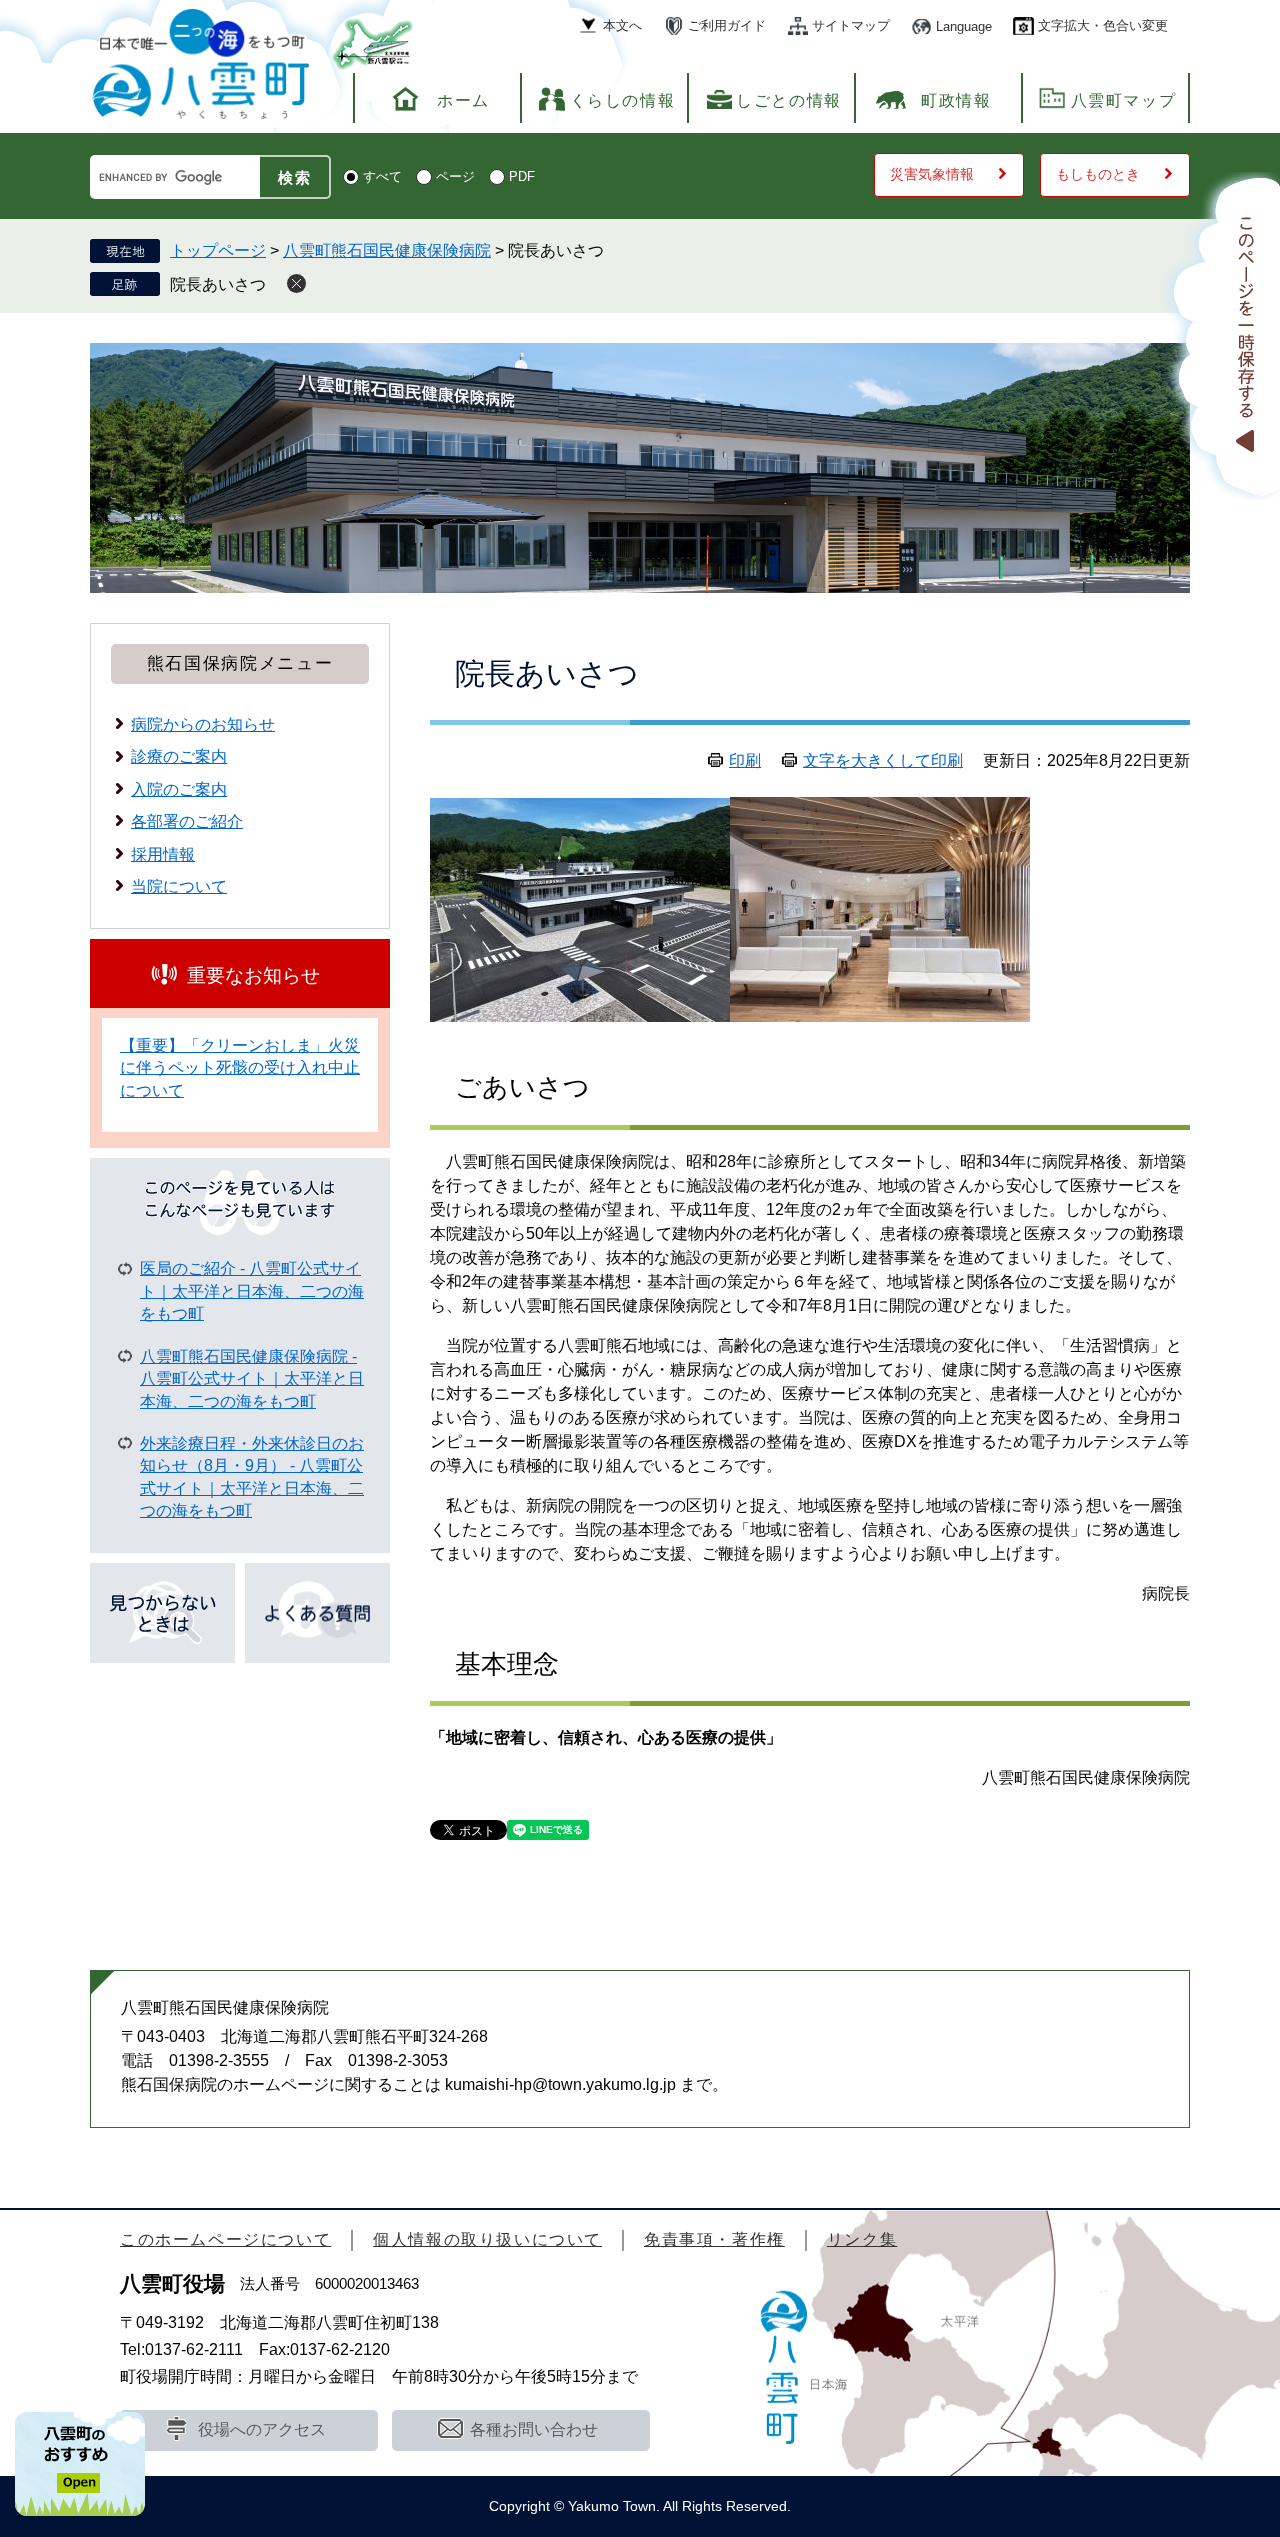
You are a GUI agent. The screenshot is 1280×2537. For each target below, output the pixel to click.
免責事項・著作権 (714, 2239)
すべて (382, 176)
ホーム (463, 100)
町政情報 (956, 100)
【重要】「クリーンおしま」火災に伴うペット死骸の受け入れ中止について (240, 1068)
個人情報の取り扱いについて (487, 2239)
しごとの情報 (789, 100)
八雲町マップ (1124, 100)
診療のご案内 (179, 756)
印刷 (745, 760)
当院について (179, 886)
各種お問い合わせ (534, 2429)
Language (964, 26)
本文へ (622, 25)
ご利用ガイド (727, 25)
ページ (455, 176)
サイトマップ (851, 25)
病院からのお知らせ (203, 724)
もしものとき (1098, 174)
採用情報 (163, 854)
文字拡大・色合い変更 (1103, 25)
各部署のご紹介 (187, 821)
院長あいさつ (218, 284)
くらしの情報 (623, 100)
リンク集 (862, 2239)
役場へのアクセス (262, 2429)
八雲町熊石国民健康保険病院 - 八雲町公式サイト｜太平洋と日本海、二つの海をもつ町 (252, 1379)
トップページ (218, 250)
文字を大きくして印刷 (883, 760)
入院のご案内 (179, 789)
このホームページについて (225, 2239)
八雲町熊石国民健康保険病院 (387, 250)
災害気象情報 (932, 174)
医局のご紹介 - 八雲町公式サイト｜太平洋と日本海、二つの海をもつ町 (252, 1291)
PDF (522, 176)
